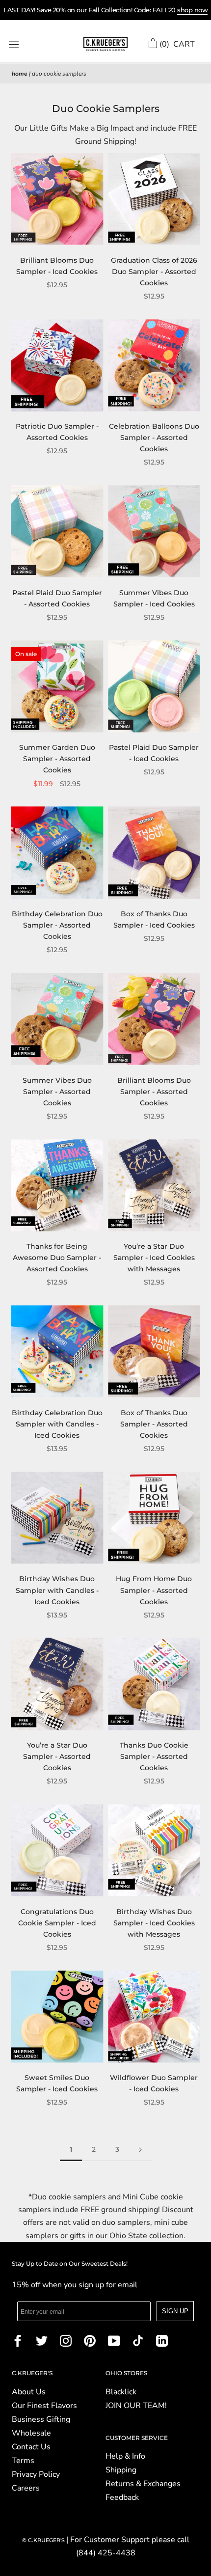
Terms (23, 2461)
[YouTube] (114, 2340)
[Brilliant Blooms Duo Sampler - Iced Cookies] (57, 199)
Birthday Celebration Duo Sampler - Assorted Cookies (57, 925)
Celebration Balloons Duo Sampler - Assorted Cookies (154, 438)
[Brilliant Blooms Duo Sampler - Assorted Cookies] (154, 1019)
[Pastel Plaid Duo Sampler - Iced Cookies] (154, 686)
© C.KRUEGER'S (44, 2540)
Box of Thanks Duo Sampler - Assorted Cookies (154, 1424)
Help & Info (125, 2456)
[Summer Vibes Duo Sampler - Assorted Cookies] (57, 1019)
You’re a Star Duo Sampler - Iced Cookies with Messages (154, 1258)
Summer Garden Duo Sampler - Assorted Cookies (57, 759)
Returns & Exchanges (143, 2484)
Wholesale (31, 2433)
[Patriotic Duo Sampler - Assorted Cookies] (57, 365)
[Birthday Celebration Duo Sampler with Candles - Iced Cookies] (57, 1352)
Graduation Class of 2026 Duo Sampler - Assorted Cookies (154, 272)
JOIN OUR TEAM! (136, 2406)
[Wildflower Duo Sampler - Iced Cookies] (154, 2016)
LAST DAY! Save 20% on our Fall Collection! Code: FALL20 (105, 10)
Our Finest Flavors (44, 2406)
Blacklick (121, 2392)
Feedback (122, 2497)
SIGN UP (175, 2311)
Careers (26, 2488)
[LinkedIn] (162, 2340)
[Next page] (140, 2150)
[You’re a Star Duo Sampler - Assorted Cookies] (57, 1684)
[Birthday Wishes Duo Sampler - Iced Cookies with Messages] (154, 1850)
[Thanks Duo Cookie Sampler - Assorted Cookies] (154, 1684)
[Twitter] (42, 2340)
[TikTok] (138, 2340)
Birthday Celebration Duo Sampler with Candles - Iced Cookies (57, 1424)
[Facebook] (18, 2340)
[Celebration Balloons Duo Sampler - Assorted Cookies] (154, 365)
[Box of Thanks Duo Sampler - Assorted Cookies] (154, 1352)
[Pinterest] (90, 2340)
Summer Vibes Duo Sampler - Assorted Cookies (57, 1092)
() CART (177, 44)
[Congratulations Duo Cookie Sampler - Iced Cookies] (57, 1850)
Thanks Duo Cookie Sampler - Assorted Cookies (154, 1756)
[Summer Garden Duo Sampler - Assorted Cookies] (57, 686)
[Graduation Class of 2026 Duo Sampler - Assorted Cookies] (154, 199)
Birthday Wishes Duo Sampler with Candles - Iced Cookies (57, 1590)
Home (20, 74)
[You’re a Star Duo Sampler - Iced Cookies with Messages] (154, 1185)
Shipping (121, 2470)
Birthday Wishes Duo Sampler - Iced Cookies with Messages (154, 1923)
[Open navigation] (14, 44)
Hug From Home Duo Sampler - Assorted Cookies (154, 1590)
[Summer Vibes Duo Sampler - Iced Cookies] (154, 532)
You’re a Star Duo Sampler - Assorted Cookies (57, 1756)
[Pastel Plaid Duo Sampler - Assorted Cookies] (57, 532)
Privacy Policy (36, 2474)
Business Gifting (41, 2419)
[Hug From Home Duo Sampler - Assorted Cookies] (154, 1518)
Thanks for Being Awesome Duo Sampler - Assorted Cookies (57, 1258)
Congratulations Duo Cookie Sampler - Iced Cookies (57, 1923)
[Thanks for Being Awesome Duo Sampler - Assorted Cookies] (57, 1185)
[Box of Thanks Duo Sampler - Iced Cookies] (154, 853)
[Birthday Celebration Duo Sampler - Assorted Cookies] (57, 853)
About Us (29, 2392)
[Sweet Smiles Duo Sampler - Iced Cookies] (57, 2016)
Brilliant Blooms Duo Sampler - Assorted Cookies (154, 1092)
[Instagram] (66, 2340)
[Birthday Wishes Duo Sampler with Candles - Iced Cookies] (57, 1518)
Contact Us (31, 2447)
